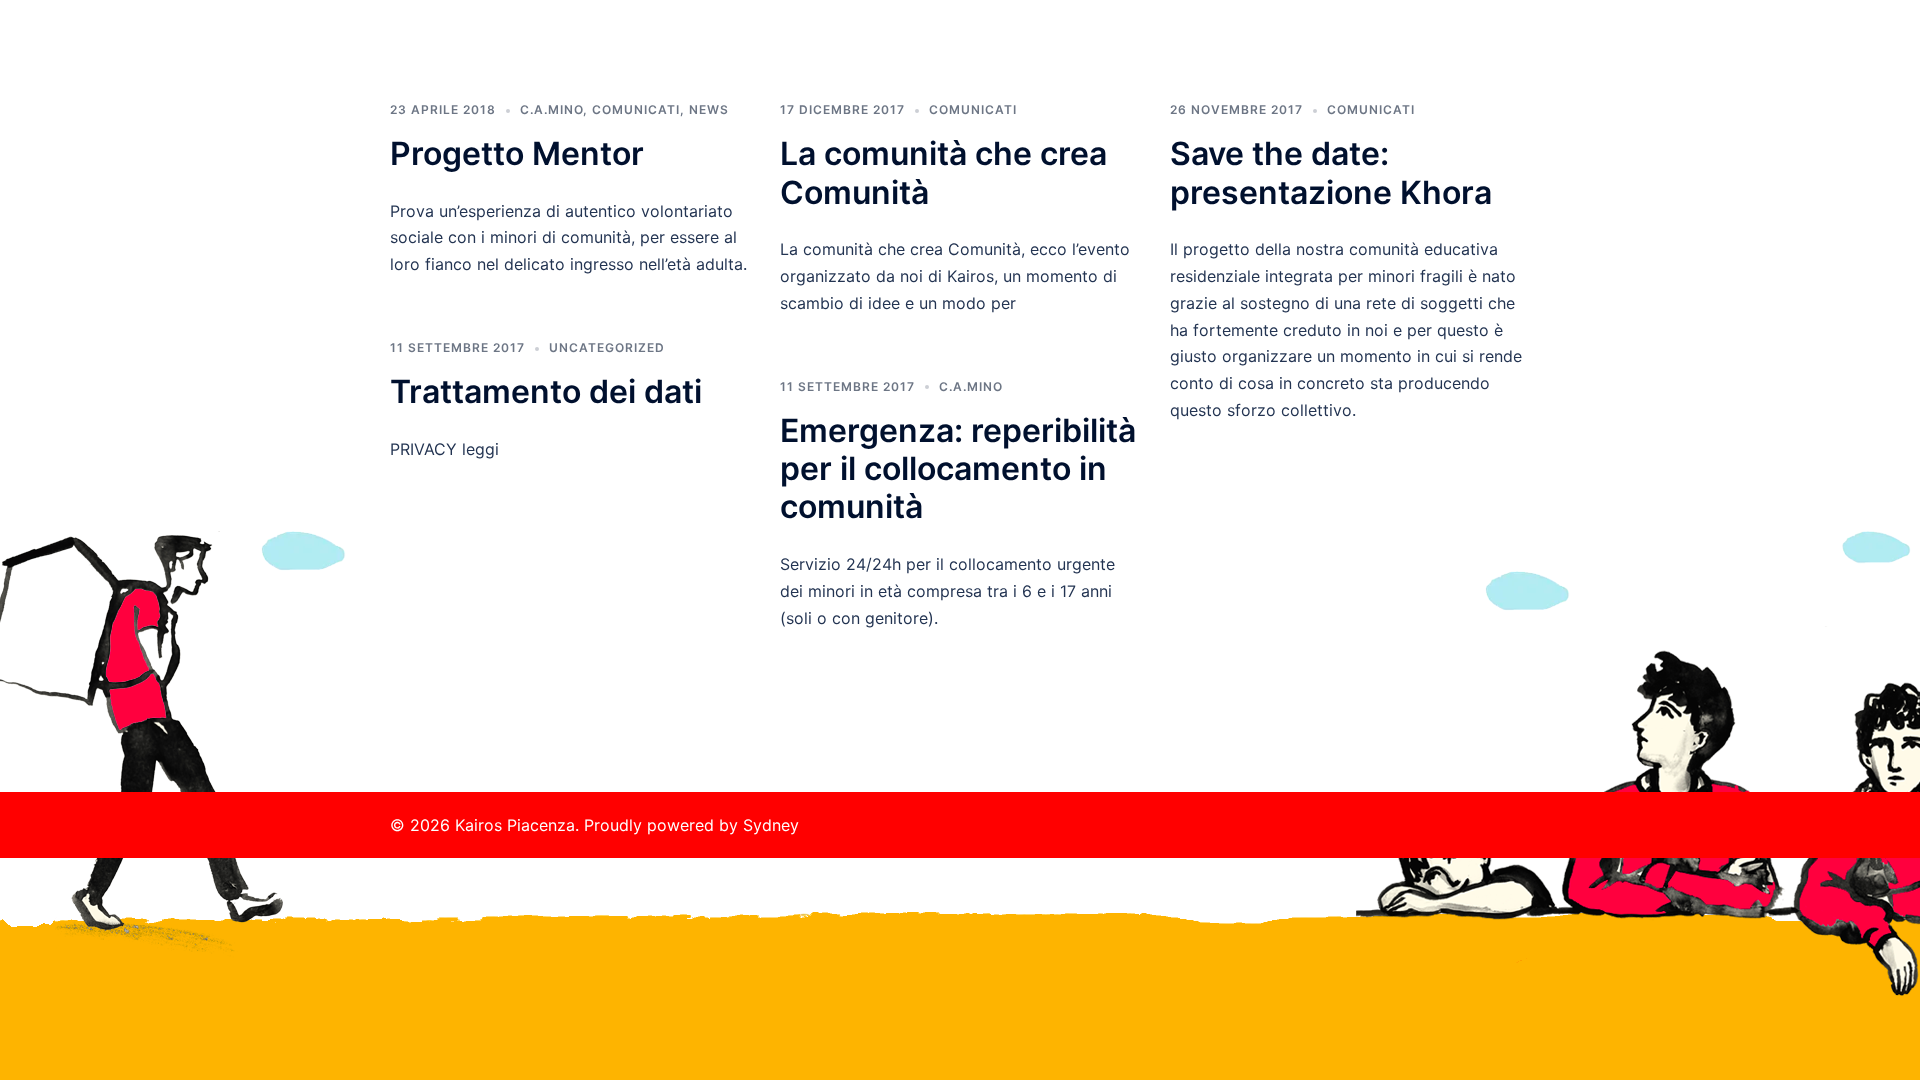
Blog (1376, 60)
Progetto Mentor (517, 153)
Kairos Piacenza (512, 38)
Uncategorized (607, 347)
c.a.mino (971, 386)
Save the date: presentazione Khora (1331, 172)
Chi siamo (1087, 60)
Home (1008, 60)
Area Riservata (1467, 60)
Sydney (771, 825)
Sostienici (1178, 60)
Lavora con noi (1286, 60)
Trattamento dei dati (546, 391)
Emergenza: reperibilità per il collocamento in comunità (958, 469)
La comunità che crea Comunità (943, 172)
